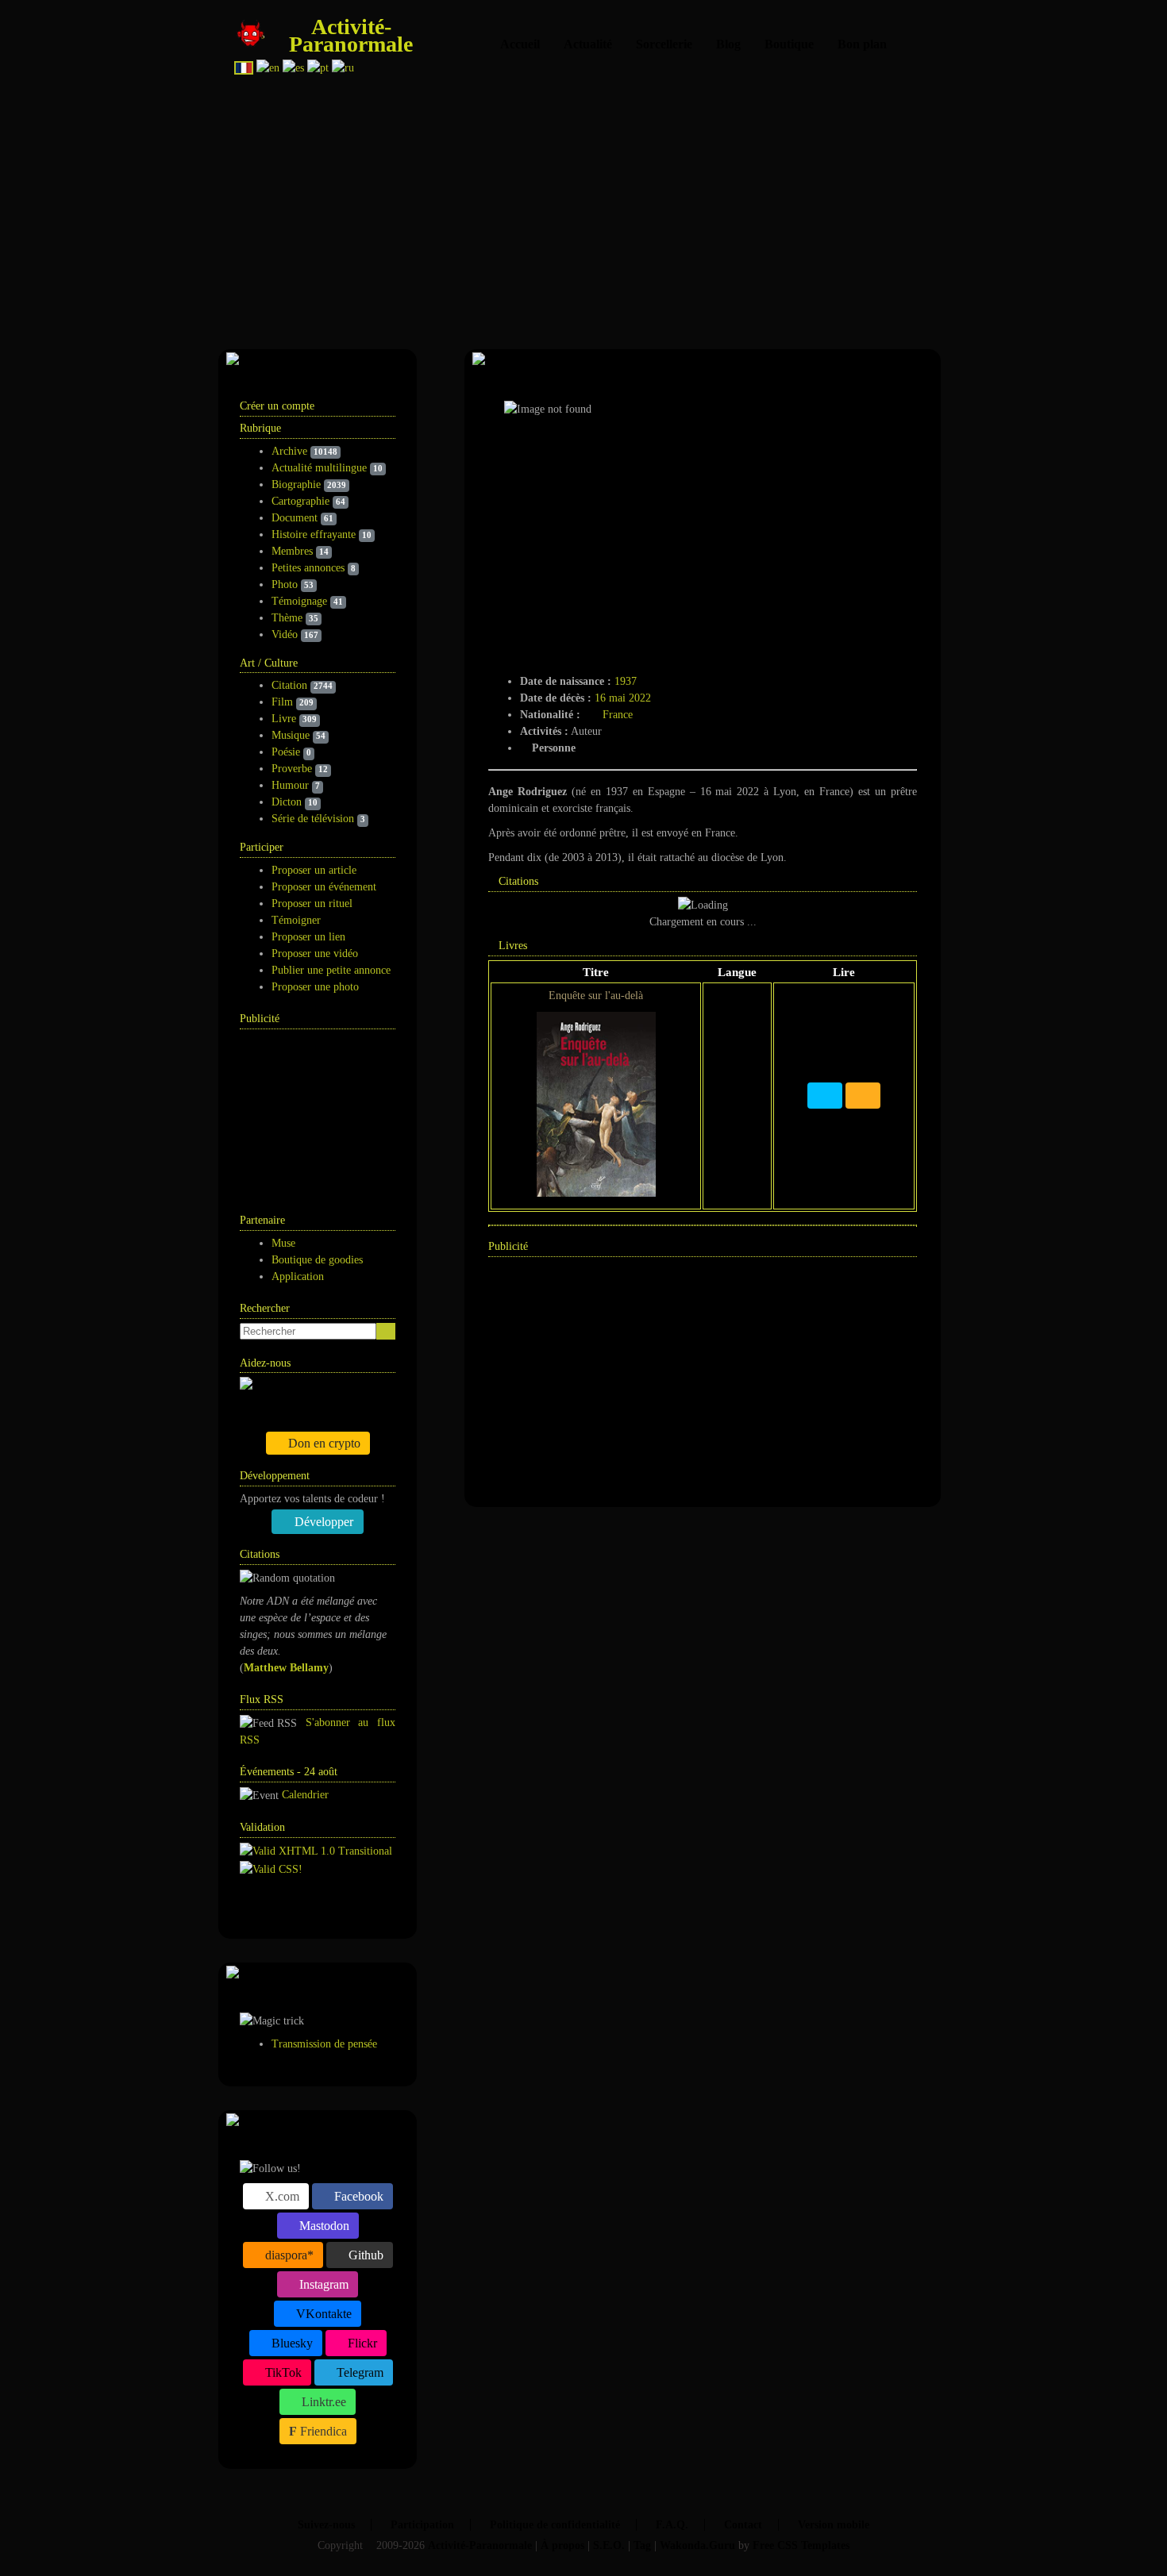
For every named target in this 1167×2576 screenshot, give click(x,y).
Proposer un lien (308, 937)
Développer (322, 1522)
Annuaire (300, 1907)
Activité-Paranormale (351, 35)
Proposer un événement (324, 887)
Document (295, 518)
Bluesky (291, 2343)
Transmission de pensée (324, 2044)
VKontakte (322, 2314)
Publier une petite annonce (331, 970)
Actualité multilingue (319, 468)
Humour (290, 785)
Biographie (296, 484)
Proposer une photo (315, 987)
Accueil (520, 44)
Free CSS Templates (801, 2545)
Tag (642, 2545)
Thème (287, 618)
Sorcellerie (664, 44)
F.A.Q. (672, 2525)
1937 (626, 681)
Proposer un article (314, 870)
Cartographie (300, 501)
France (618, 715)
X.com (281, 2196)
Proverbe (292, 769)
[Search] (386, 1331)
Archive (289, 451)
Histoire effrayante (314, 534)
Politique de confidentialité (555, 2525)
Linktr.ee (322, 2402)
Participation (422, 2525)
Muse (283, 1243)
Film (282, 702)
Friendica (322, 2431)
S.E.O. (609, 2545)
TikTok (282, 2372)
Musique (291, 735)
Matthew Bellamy (286, 1668)
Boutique (789, 44)
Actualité (588, 44)
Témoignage (299, 601)
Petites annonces (308, 568)
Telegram (358, 2372)
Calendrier (305, 1795)
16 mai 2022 (623, 698)
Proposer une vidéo (315, 954)
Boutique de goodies (317, 1260)
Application (298, 1276)
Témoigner (296, 920)
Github (364, 2255)
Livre (284, 719)
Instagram (322, 2284)
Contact (743, 2525)
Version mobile (834, 2525)
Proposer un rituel (312, 904)
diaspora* (288, 2255)
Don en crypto (323, 1443)
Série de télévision (313, 819)
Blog (728, 44)
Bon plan (862, 44)
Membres (292, 551)
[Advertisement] (679, 206)
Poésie (286, 752)
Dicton (287, 802)
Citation (289, 685)
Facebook (357, 2196)
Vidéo (285, 634)
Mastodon (323, 2226)
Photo (285, 584)
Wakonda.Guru (697, 2545)
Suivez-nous (326, 2525)
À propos (562, 2545)
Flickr (361, 2343)
